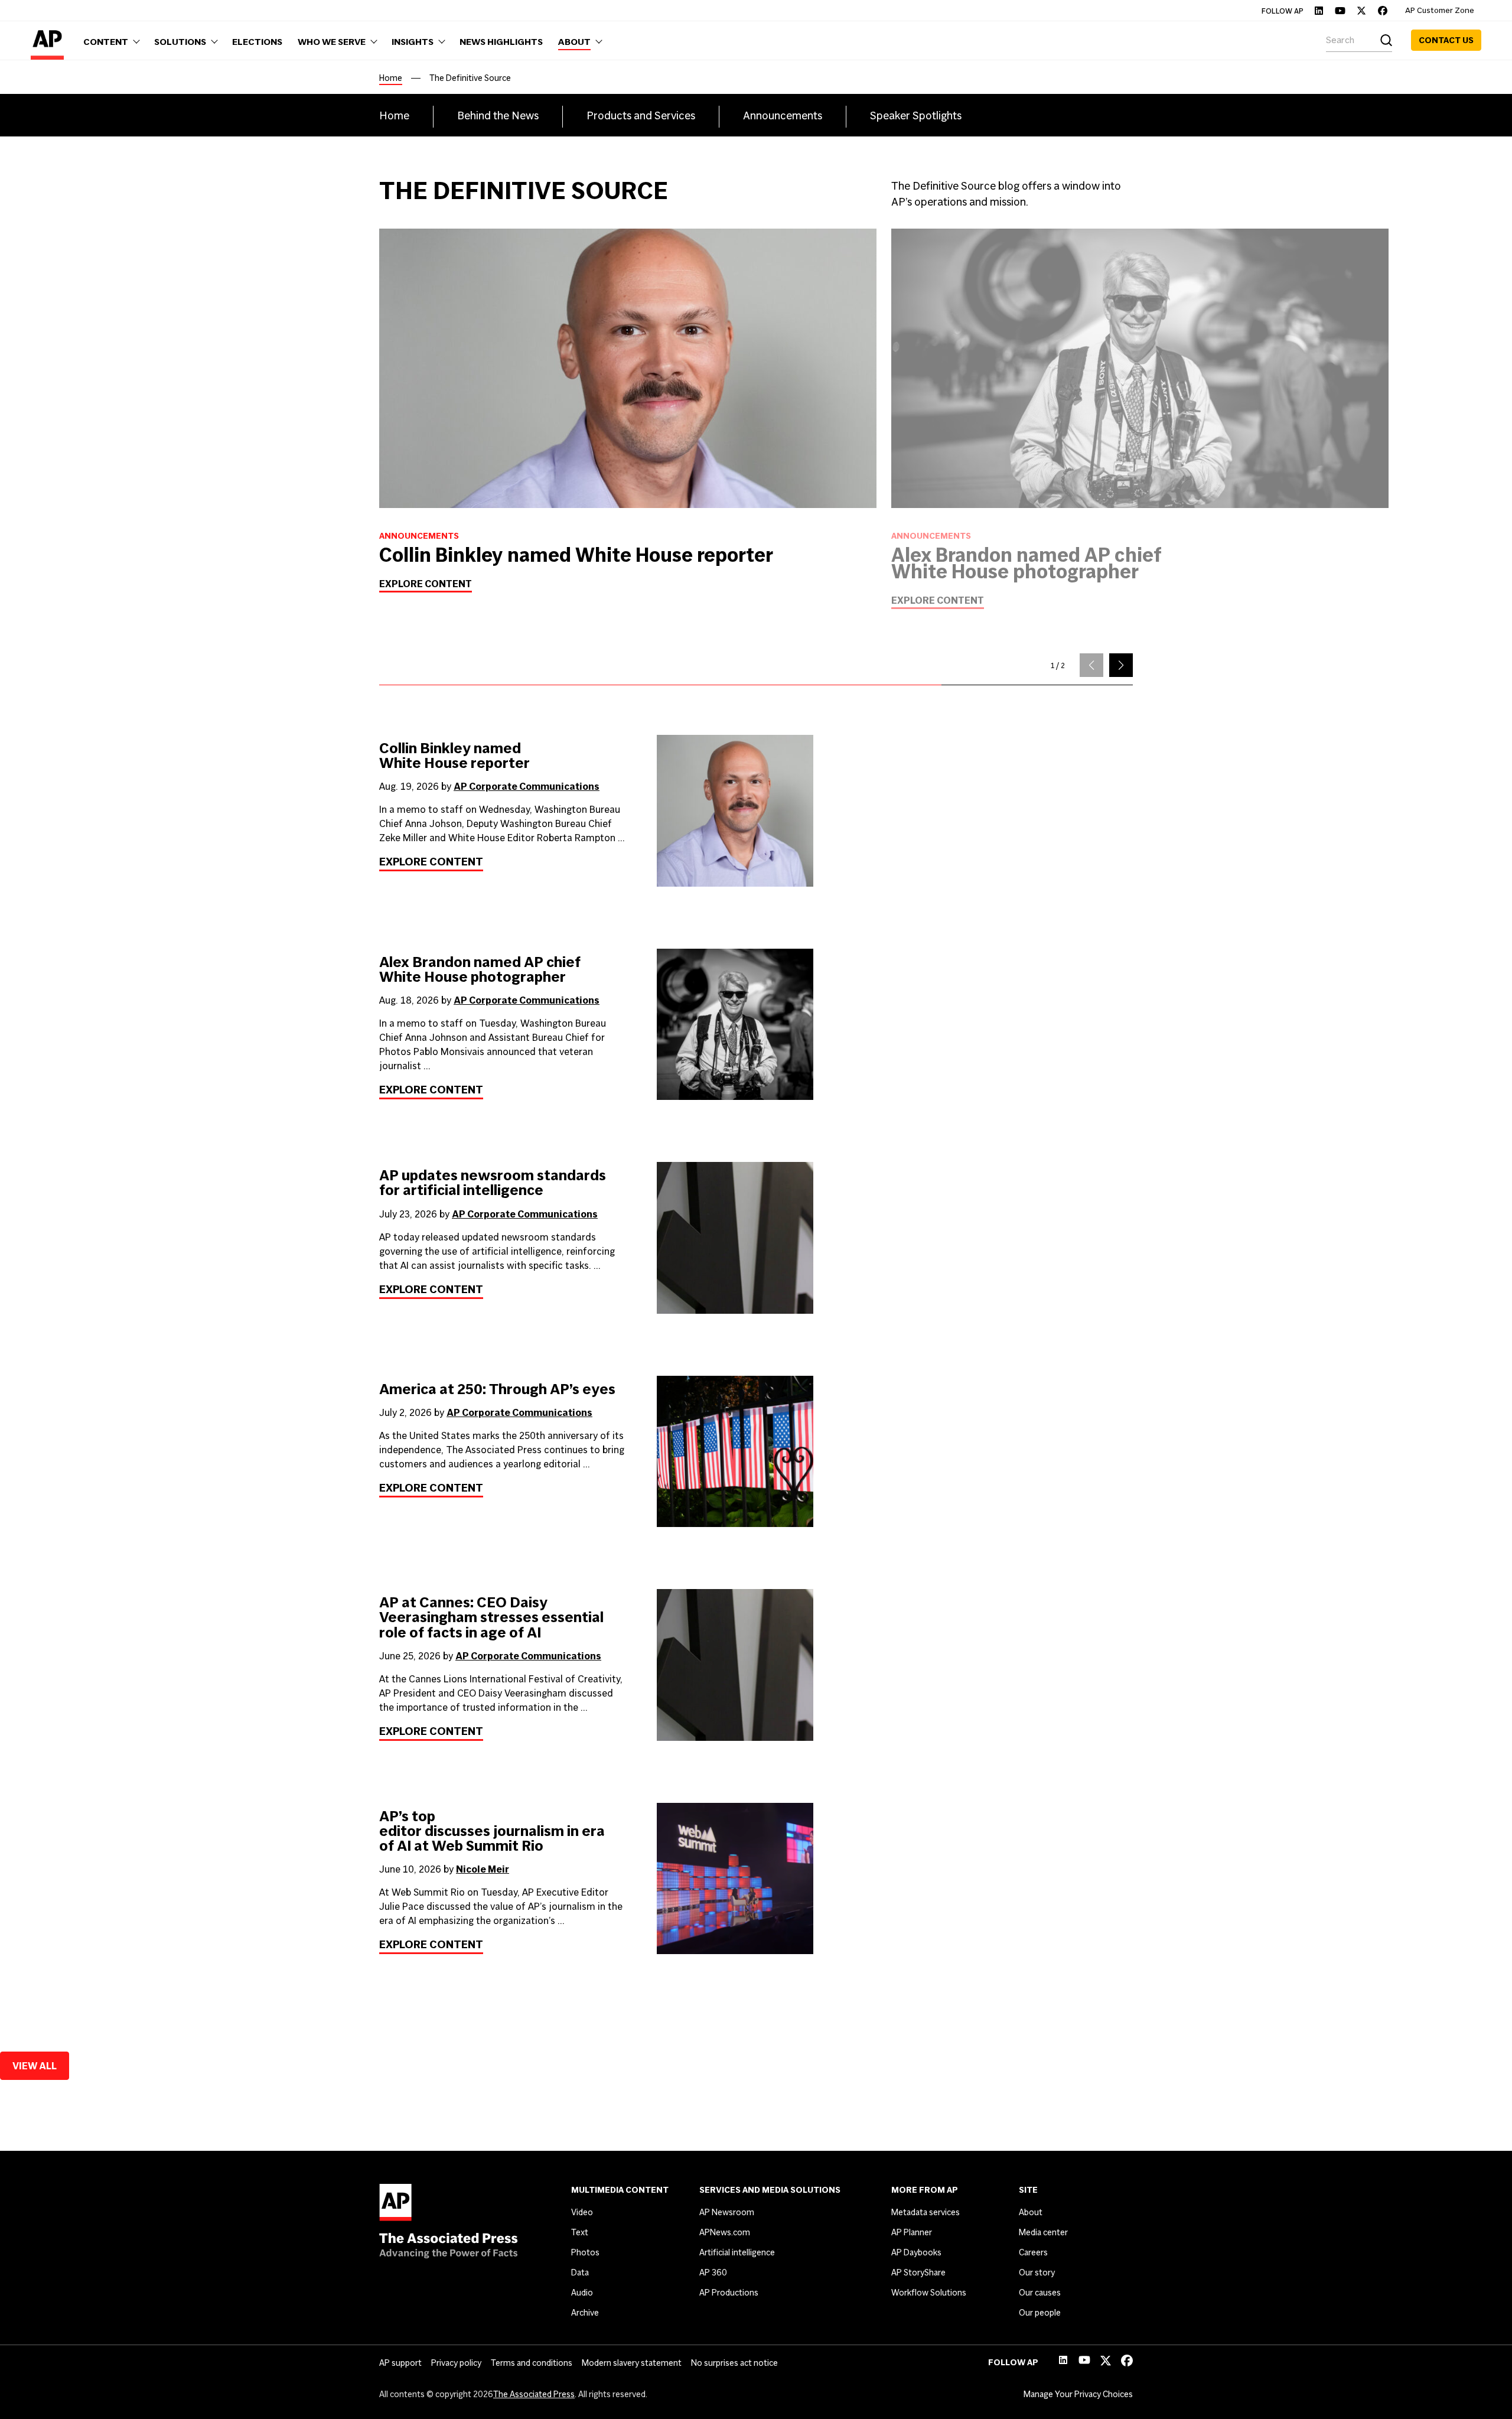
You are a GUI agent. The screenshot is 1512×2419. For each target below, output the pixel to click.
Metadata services (926, 2212)
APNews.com (725, 2232)
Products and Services (641, 115)
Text (580, 2232)
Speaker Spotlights (916, 115)
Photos (585, 2252)
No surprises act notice (734, 2363)
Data (580, 2273)
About (1031, 2212)
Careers (1033, 2252)
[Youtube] (1340, 11)
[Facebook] (1383, 11)
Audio (582, 2293)
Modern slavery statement (632, 2363)
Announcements (783, 115)
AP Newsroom (727, 2212)
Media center (1043, 2232)
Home (391, 78)
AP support (400, 2363)
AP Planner (912, 2232)
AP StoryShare (918, 2273)
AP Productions (729, 2293)
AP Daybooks (916, 2252)
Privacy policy (456, 2363)
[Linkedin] (1319, 11)
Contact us (1446, 40)
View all (35, 2066)
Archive (585, 2313)
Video (582, 2212)
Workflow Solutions (929, 2293)
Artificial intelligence (737, 2252)
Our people (1040, 2313)
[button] (1121, 665)
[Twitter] (1361, 11)
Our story (1037, 2273)
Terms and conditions (532, 2363)
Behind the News (498, 115)
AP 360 (713, 2273)
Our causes (1040, 2293)
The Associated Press (534, 2394)
